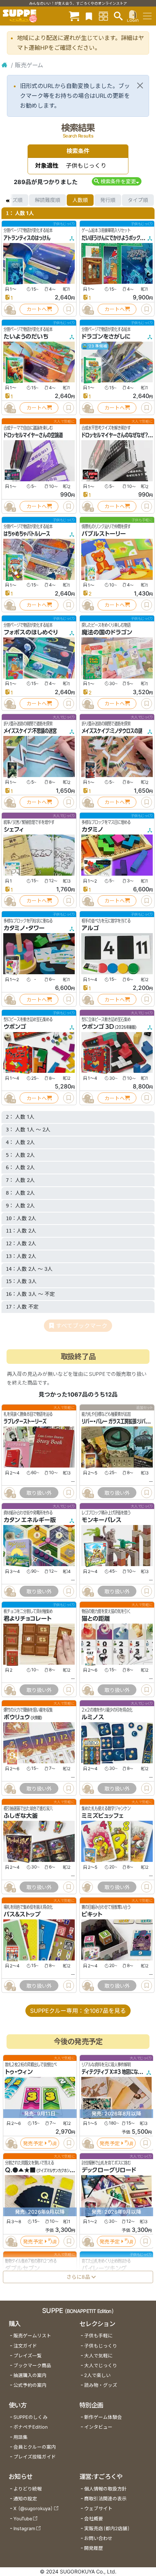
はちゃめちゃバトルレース (27, 534)
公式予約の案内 (30, 2385)
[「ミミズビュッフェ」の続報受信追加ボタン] (87, 1887)
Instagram (24, 2529)
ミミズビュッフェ (102, 1816)
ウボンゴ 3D (98, 1027)
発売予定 (33, 2143)
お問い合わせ (98, 2538)
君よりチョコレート (28, 1619)
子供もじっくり (101, 2346)
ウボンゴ (15, 1027)
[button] (117, 181)
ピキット (92, 1914)
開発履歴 (94, 2548)
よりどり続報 (28, 2489)
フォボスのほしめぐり (31, 632)
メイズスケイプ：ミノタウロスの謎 (112, 731)
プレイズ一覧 (28, 2356)
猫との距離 (96, 1619)
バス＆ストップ (22, 1914)
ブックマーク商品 (32, 2366)
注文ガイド (25, 2346)
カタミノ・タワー (24, 928)
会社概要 (94, 2519)
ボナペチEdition (30, 2427)
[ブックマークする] (69, 309)
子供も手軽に (98, 2336)
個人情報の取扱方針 (105, 2489)
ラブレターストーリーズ (25, 1421)
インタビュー (98, 2427)
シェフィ (14, 829)
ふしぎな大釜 (21, 1816)
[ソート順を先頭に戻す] (7, 200)
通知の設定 (25, 2499)
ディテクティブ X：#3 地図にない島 (114, 2072)
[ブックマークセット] (89, 16)
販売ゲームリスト (32, 2336)
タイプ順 (138, 200)
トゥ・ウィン (19, 2072)
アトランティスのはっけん (27, 238)
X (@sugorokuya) (33, 2509)
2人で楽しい (97, 2375)
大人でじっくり (101, 2366)
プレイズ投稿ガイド (35, 2457)
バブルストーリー (104, 534)
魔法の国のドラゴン (107, 632)
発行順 (108, 200)
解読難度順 (48, 200)
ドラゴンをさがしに (106, 337)
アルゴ (90, 928)
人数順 (80, 200)
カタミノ (93, 829)
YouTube (23, 2519)
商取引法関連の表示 (105, 2499)
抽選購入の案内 (30, 2375)
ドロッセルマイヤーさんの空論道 (33, 435)
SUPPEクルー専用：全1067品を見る (78, 2011)
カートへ (37, 309)
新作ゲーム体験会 (103, 2417)
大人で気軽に (98, 2356)
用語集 (20, 2437)
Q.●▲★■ (20, 2170)
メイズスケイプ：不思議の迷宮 (30, 731)
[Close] (140, 85)
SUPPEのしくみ (30, 2417)
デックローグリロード (109, 2170)
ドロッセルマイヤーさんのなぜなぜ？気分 (119, 435)
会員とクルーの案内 (35, 2447)
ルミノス (93, 1717)
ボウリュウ (17, 1717)
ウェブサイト (98, 2509)
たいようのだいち (26, 337)
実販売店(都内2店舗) (107, 2529)
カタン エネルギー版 (30, 1520)
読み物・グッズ (101, 2385)
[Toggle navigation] (147, 16)
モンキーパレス (102, 1520)
